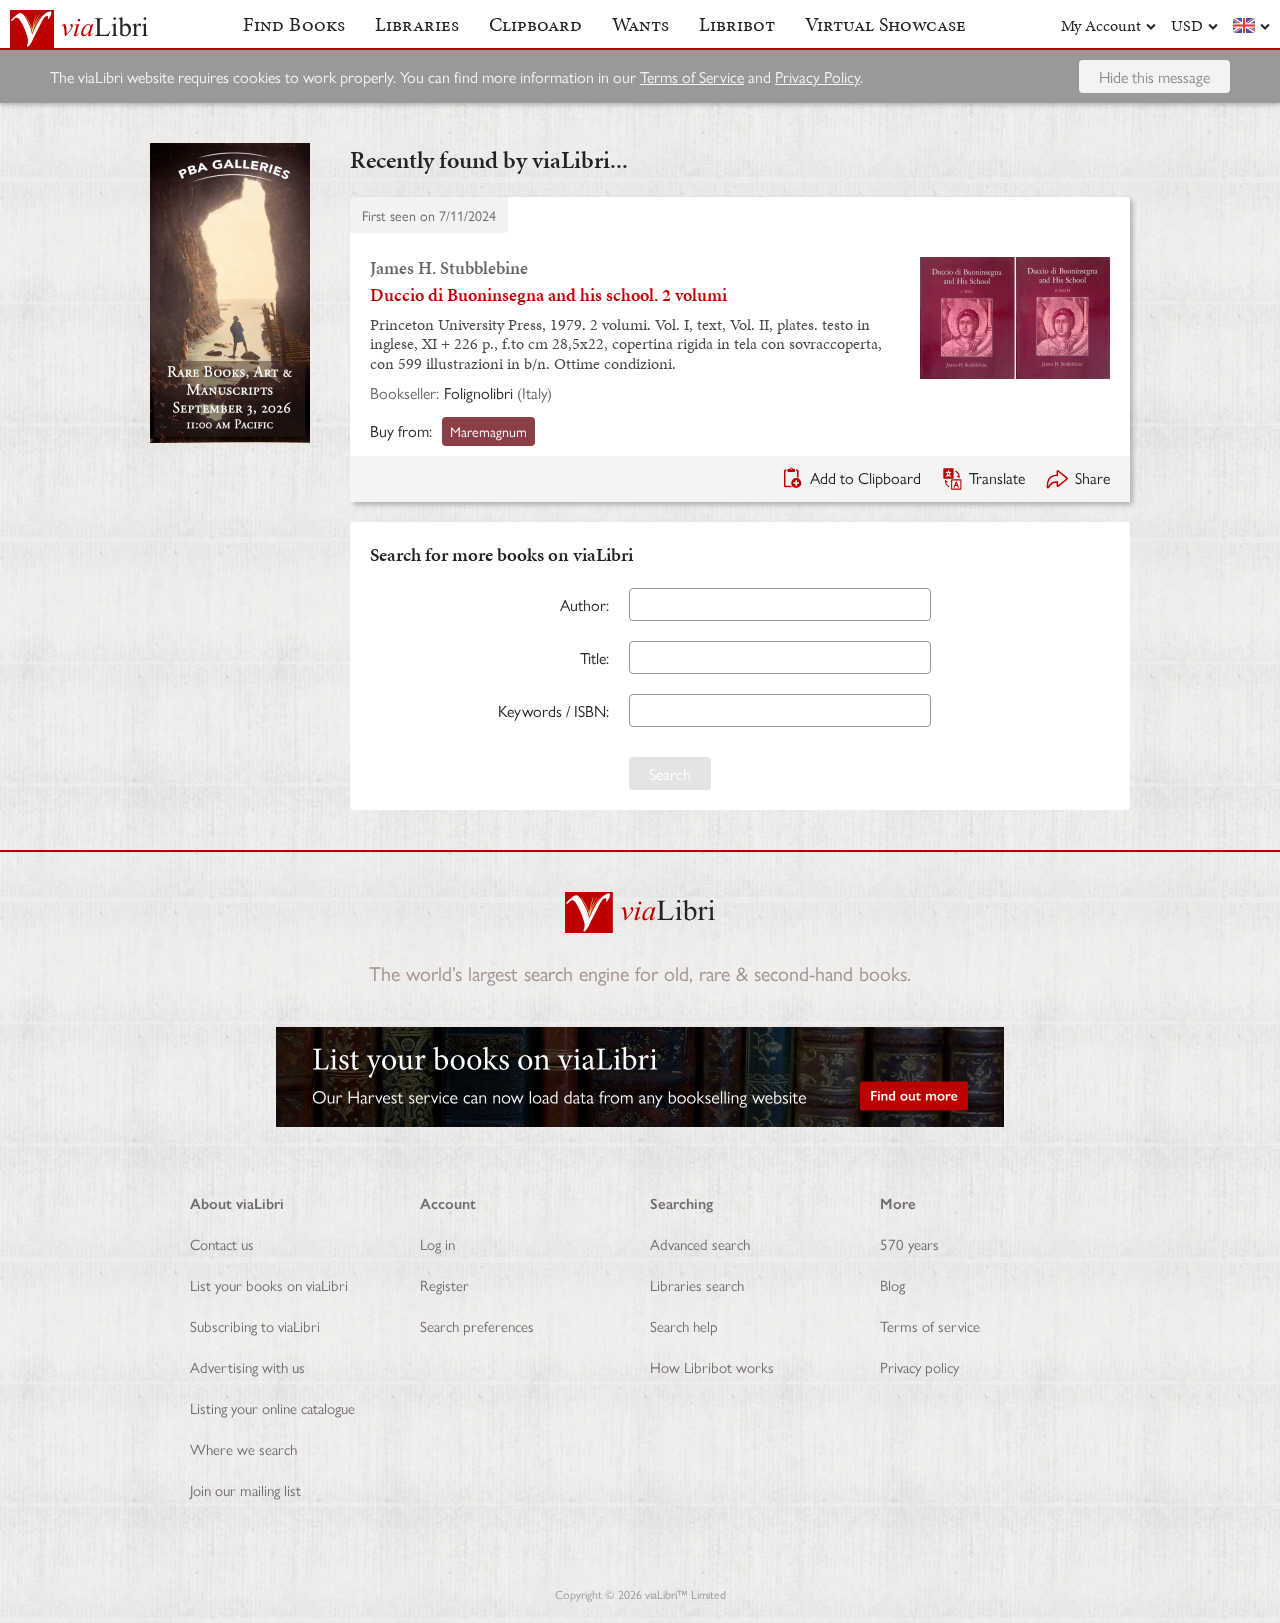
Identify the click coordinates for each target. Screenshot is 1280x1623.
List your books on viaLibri (269, 1284)
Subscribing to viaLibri (255, 1325)
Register (444, 1284)
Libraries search (697, 1284)
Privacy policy (919, 1366)
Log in (437, 1243)
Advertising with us (247, 1366)
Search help (684, 1325)
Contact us (222, 1243)
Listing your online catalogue (272, 1407)
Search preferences (477, 1325)
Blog (892, 1284)
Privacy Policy (817, 76)
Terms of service (930, 1325)
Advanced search (700, 1243)
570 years (909, 1243)
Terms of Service (692, 76)
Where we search (243, 1448)
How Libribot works (712, 1366)
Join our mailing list (245, 1489)
